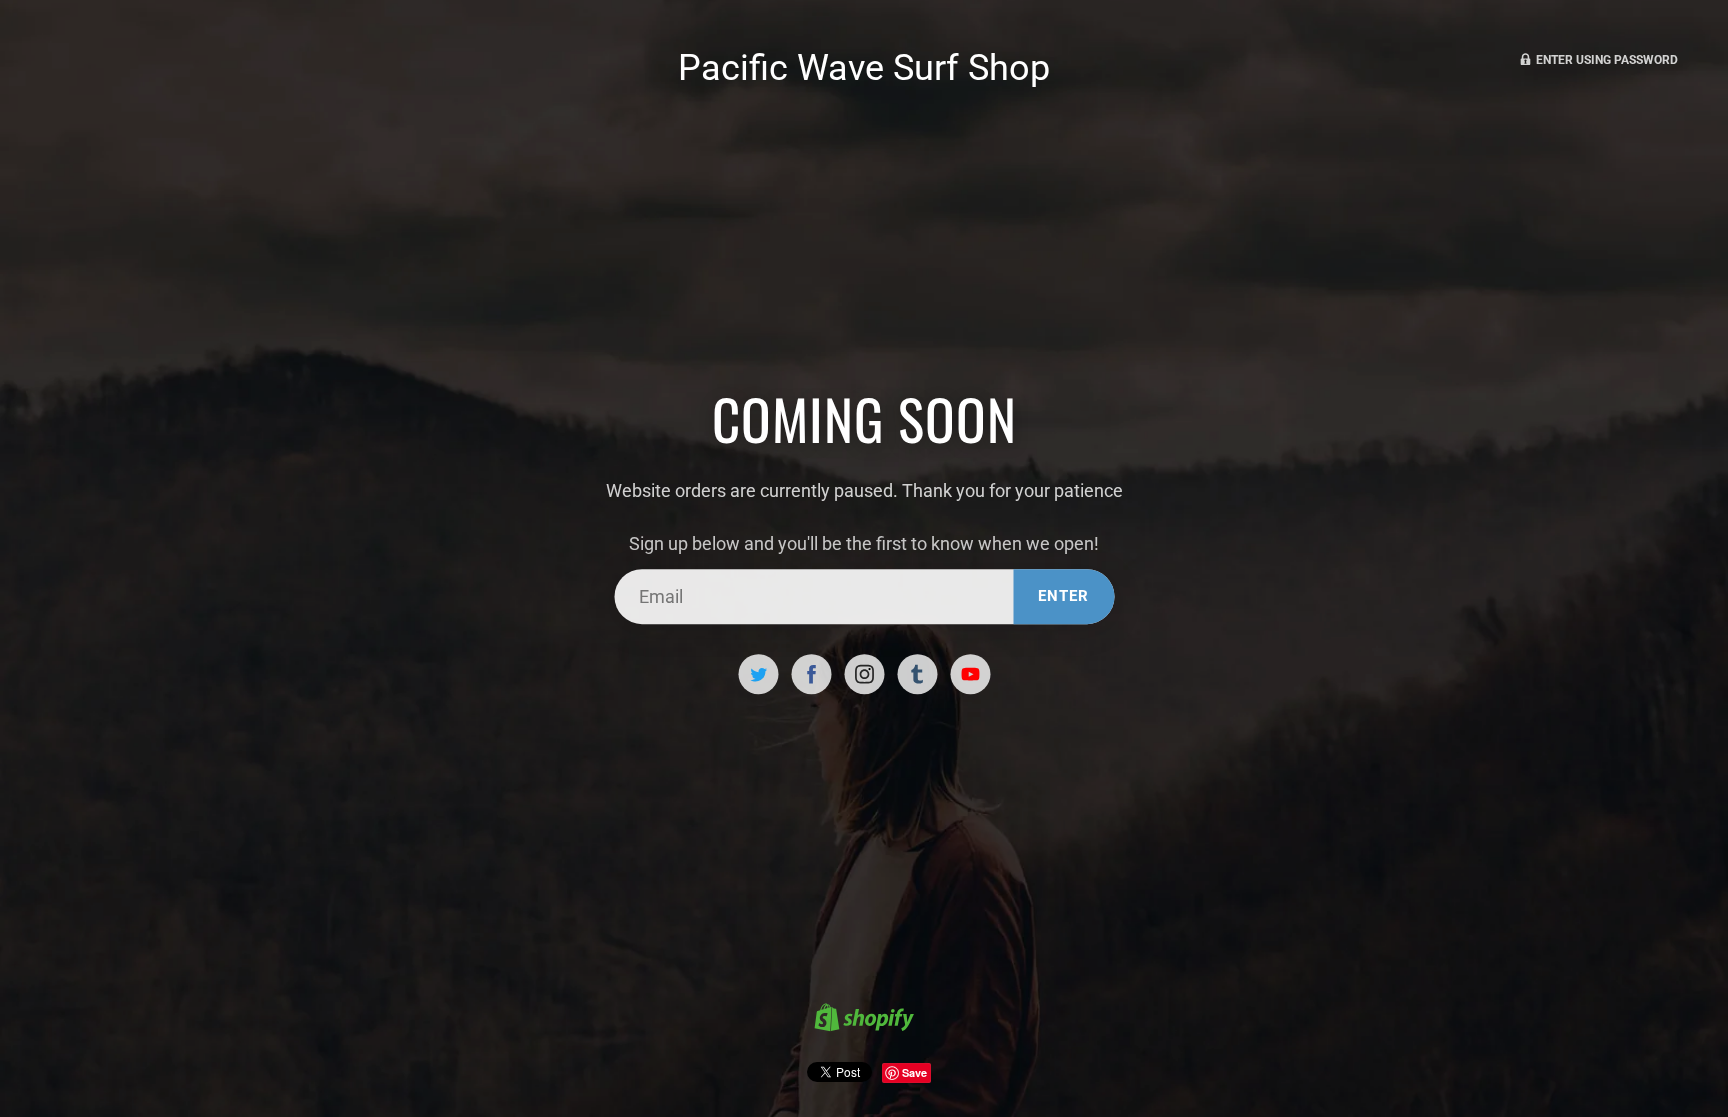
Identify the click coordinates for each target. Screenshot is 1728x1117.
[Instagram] (864, 674)
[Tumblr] (917, 674)
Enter (1063, 596)
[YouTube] (970, 674)
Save (914, 1072)
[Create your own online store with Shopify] (864, 1020)
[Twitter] (758, 674)
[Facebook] (811, 674)
